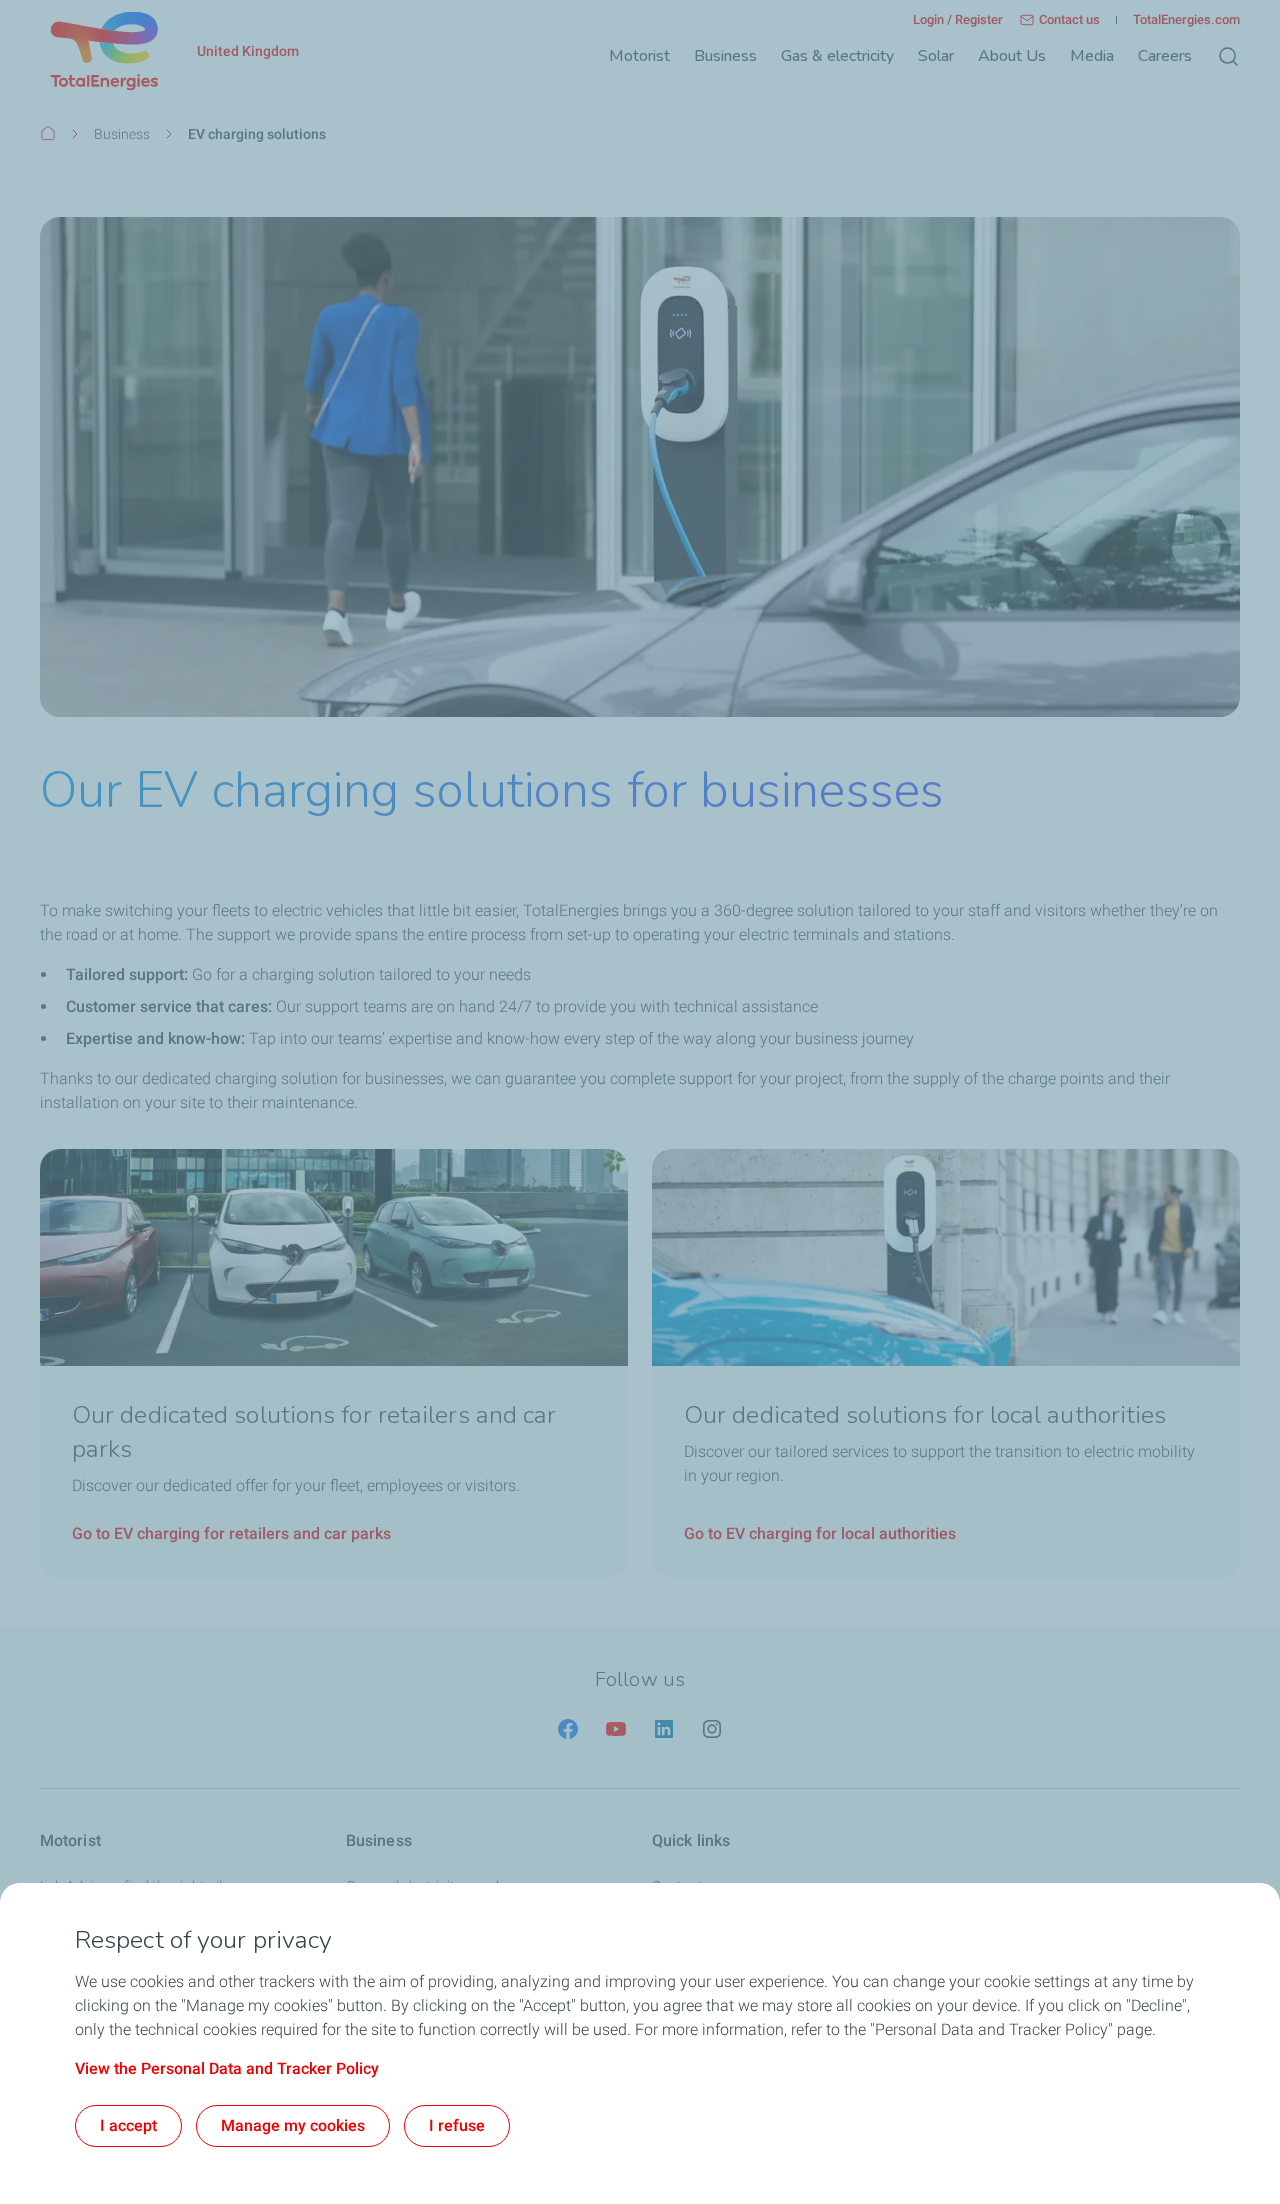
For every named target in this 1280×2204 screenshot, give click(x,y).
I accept (128, 2125)
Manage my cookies (293, 2125)
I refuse (457, 2125)
